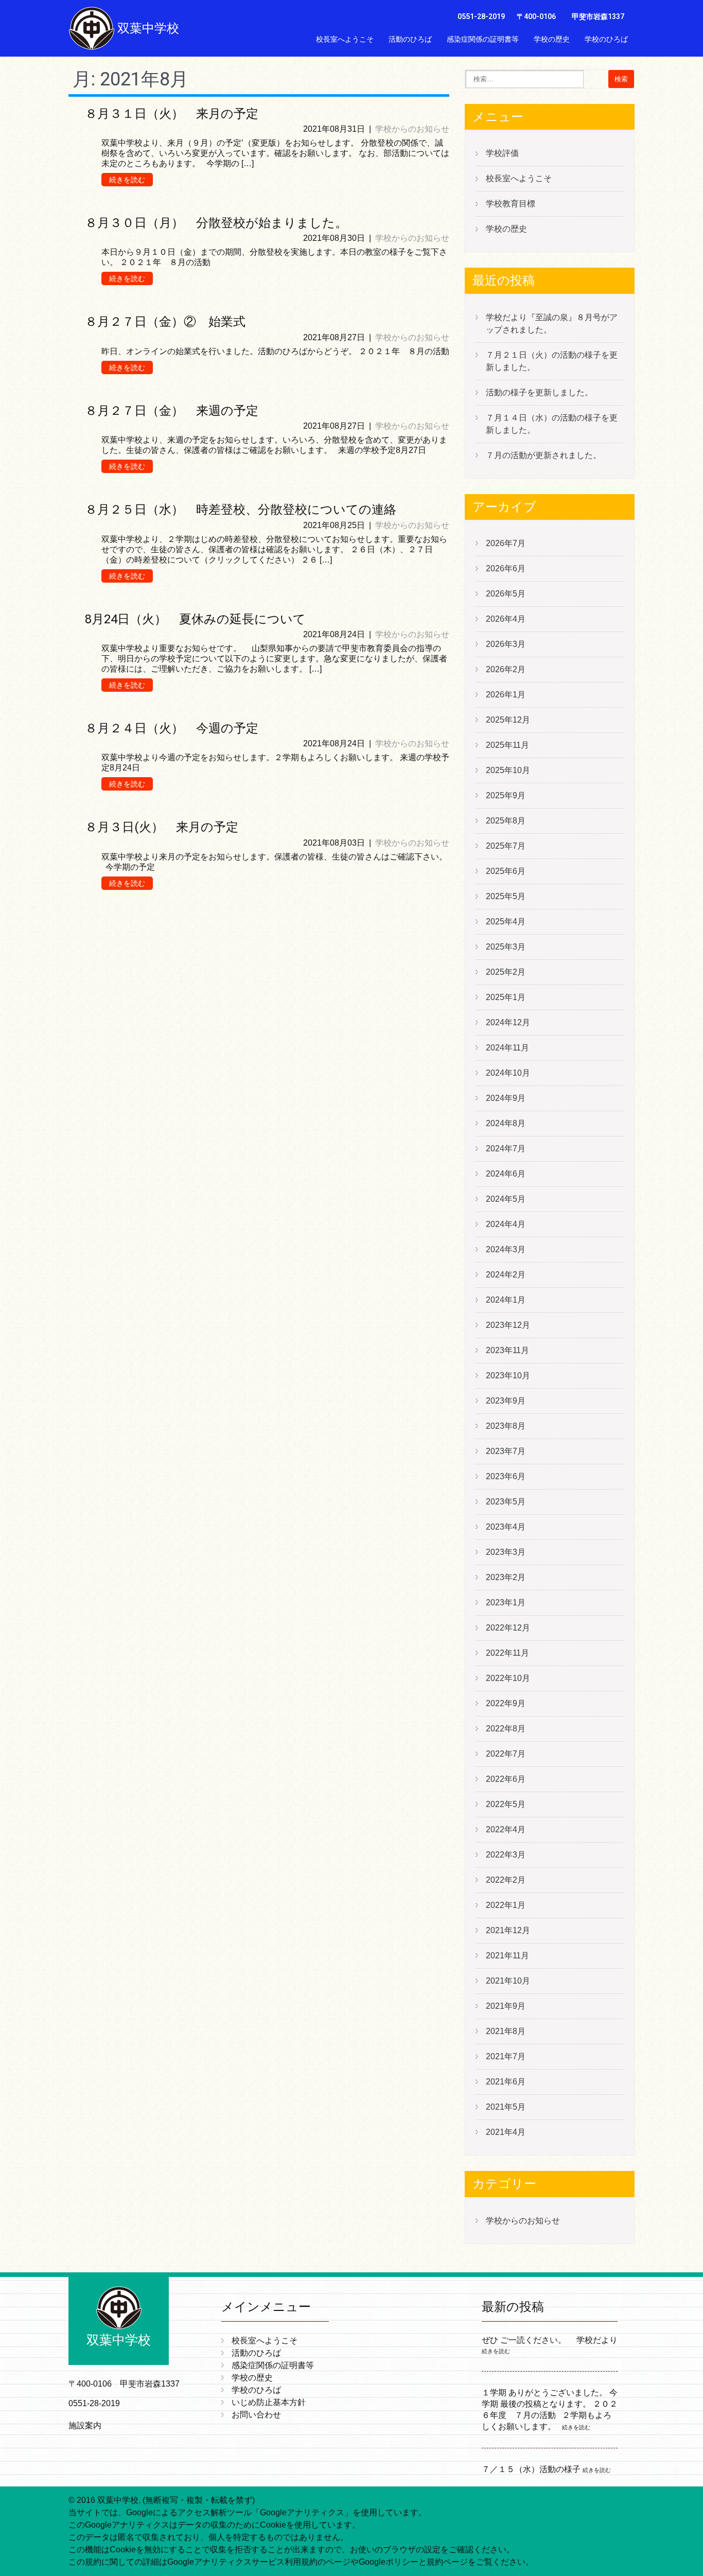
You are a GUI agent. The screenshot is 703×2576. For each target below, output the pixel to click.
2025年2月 (506, 972)
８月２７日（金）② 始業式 (165, 322)
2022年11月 (507, 1653)
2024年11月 (507, 1048)
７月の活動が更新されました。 (543, 455)
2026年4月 (506, 619)
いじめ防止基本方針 (537, 62)
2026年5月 (506, 594)
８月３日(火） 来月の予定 (162, 827)
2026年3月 (506, 644)
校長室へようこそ (345, 39)
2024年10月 (508, 1073)
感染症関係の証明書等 (483, 39)
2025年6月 (506, 871)
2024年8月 (506, 1123)
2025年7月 (506, 846)
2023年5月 (506, 1502)
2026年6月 (506, 568)
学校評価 (502, 153)
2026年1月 (506, 695)
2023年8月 (506, 1426)
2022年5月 (506, 1804)
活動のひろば (410, 39)
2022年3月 (506, 1855)
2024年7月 (506, 1149)
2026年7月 (506, 543)
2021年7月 (506, 2056)
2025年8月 (506, 821)
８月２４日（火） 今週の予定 (172, 728)
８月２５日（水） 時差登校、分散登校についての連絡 (241, 510)
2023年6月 (506, 1476)
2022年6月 (506, 1779)
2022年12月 (508, 1628)
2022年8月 (506, 1729)
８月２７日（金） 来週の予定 (172, 411)
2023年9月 (506, 1401)
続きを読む (127, 180)
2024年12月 (508, 1022)
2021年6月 (506, 2082)
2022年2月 (506, 1880)
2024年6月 (506, 1174)
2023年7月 (506, 1451)
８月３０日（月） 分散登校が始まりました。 (216, 223)
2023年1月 (506, 1602)
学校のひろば (606, 39)
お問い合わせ (606, 62)
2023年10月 (508, 1375)
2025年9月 (506, 795)
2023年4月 (506, 1527)
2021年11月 (507, 1956)
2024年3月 (506, 1249)
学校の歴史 (552, 39)
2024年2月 (506, 1275)
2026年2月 (506, 669)
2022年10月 (508, 1678)
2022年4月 (506, 1829)
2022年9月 (506, 1703)
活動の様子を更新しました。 (539, 392)
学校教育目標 (511, 204)
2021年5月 (506, 2107)
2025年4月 (506, 922)
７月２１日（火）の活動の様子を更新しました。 (552, 361)
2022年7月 (506, 1754)
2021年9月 (506, 2006)
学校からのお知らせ (412, 129)
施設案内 (85, 2425)
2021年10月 (508, 1981)
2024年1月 (506, 1300)
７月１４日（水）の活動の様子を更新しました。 (552, 424)
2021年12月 (508, 1930)
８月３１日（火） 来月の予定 (172, 114)
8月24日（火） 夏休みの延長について (195, 619)
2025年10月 (508, 770)
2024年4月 (506, 1224)
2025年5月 (506, 896)
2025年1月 (506, 997)
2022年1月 (506, 1905)
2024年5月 (506, 1199)
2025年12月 (508, 720)
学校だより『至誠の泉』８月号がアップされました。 (552, 323)
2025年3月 (506, 947)
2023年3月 (506, 1552)
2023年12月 (508, 1325)
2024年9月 (506, 1098)
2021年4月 (506, 2132)
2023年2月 (506, 1577)
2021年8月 (506, 2031)
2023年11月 (507, 1350)
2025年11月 (507, 745)
